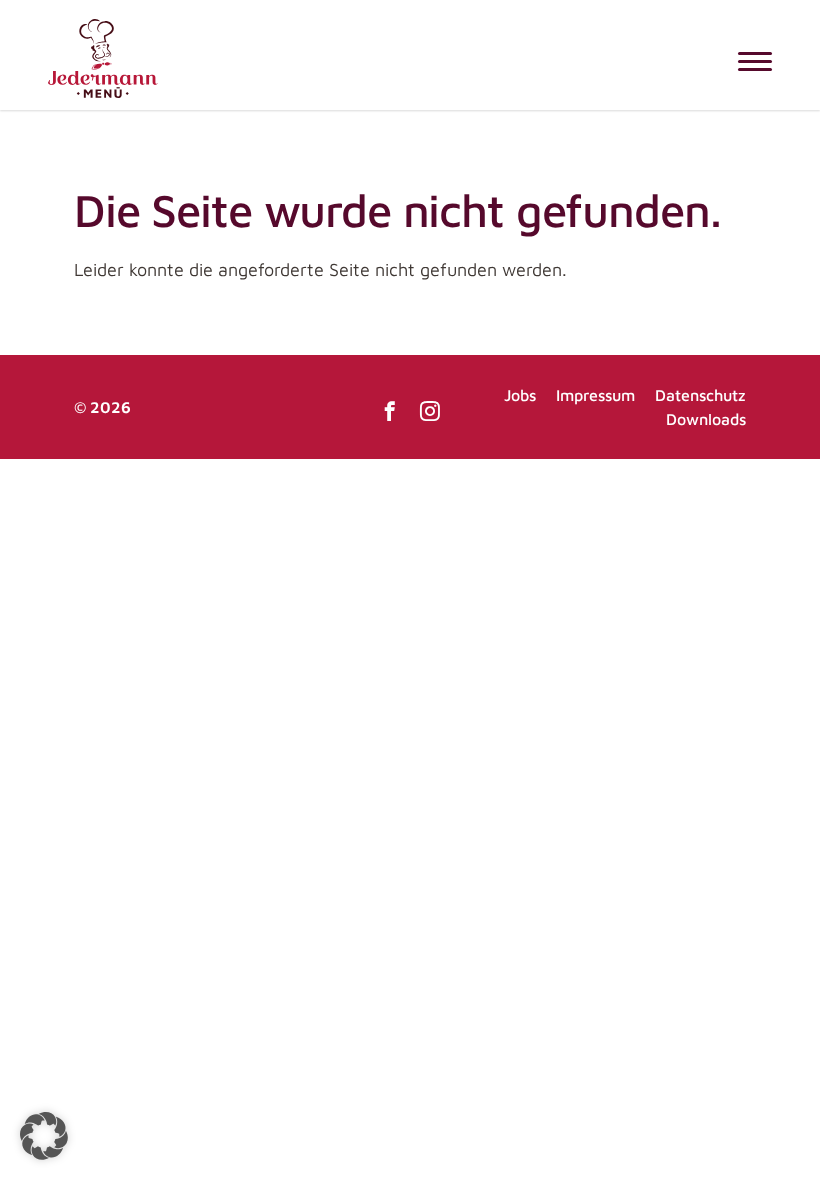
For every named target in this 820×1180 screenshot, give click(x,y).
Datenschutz (700, 395)
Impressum (595, 395)
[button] (44, 1136)
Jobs (520, 395)
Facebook (390, 411)
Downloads (706, 419)
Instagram (430, 411)
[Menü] (755, 61)
